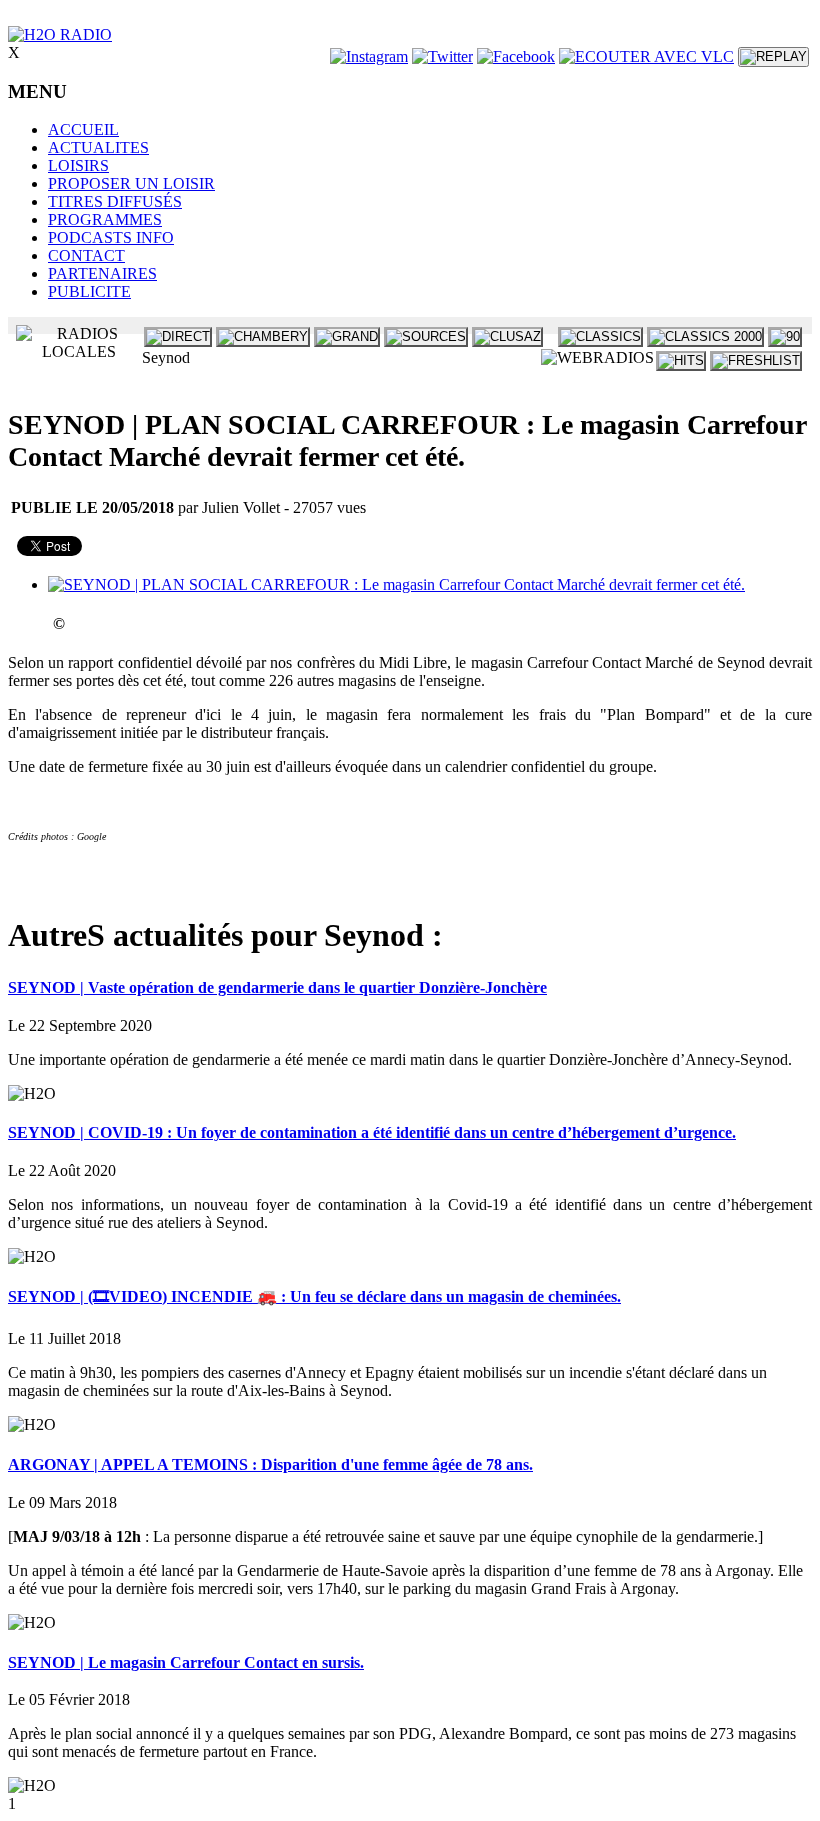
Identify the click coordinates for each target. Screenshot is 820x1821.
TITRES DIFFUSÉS (115, 201)
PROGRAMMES (105, 219)
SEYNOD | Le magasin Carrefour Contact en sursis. (186, 1662)
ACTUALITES (98, 147)
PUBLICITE (89, 291)
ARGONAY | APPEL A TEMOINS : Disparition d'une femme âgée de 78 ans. (270, 1464)
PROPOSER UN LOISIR (131, 183)
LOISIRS (78, 165)
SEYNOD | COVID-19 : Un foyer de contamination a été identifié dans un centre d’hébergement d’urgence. (372, 1132)
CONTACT (86, 255)
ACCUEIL (83, 129)
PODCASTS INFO (111, 237)
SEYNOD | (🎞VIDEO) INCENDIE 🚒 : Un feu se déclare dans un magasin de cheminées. (314, 1296)
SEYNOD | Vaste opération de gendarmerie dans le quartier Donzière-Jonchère (277, 987)
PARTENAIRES (102, 273)
